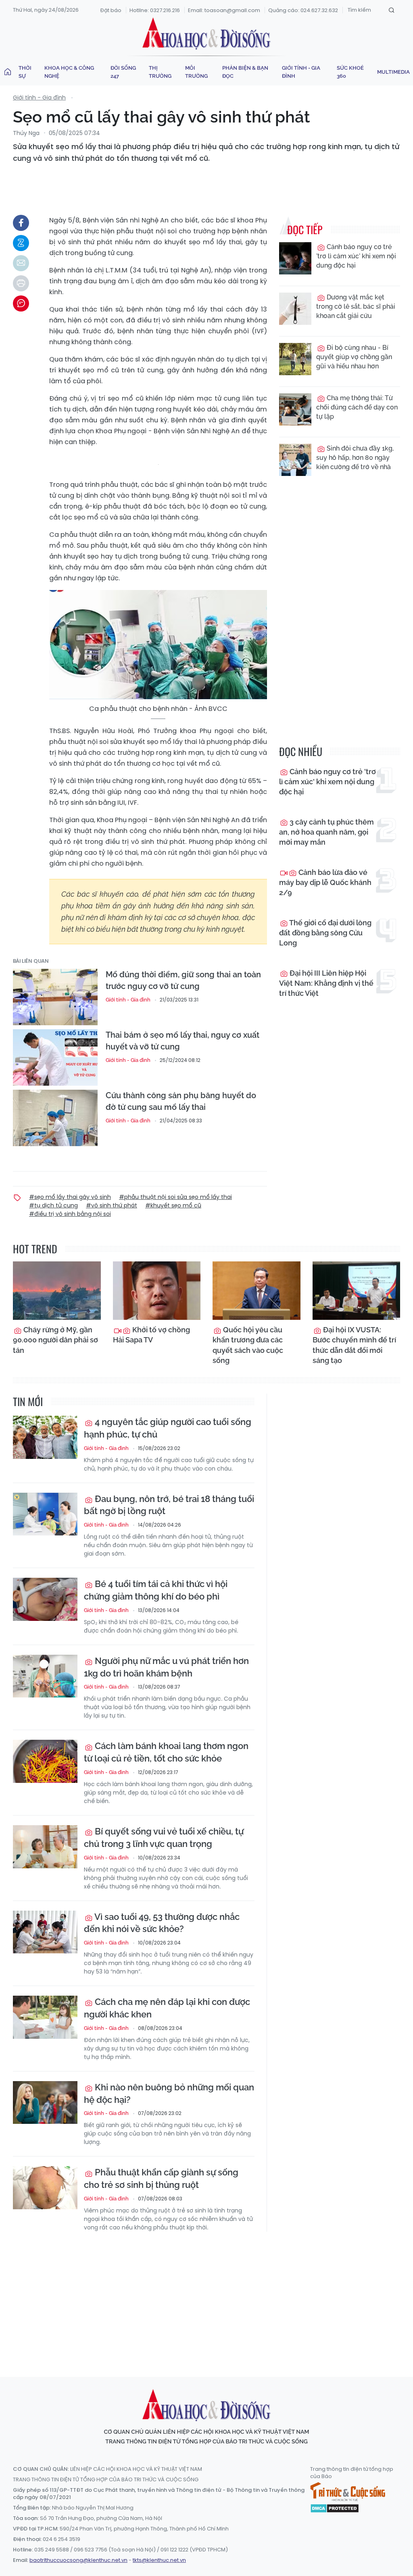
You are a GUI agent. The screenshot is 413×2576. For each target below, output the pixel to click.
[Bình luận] (21, 303)
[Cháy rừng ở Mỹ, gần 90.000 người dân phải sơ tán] (57, 1291)
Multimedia (393, 72)
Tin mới (28, 1401)
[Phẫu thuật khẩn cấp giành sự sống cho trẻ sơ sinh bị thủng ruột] (45, 2188)
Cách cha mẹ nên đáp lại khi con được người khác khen (167, 2008)
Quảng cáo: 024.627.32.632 (303, 10)
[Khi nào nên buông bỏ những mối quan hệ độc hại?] (45, 2103)
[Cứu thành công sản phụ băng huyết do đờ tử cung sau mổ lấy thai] (55, 1118)
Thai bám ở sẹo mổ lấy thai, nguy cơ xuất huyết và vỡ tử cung (183, 1041)
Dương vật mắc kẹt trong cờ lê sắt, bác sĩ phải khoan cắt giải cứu (356, 306)
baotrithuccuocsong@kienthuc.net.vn (78, 2560)
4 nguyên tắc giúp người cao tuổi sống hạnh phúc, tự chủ (168, 1428)
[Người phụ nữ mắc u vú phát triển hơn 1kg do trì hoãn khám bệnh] (45, 1676)
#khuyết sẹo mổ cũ (173, 1205)
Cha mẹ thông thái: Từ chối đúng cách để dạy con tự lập (357, 407)
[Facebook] (21, 223)
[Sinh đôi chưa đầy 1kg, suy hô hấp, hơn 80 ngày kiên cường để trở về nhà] (295, 460)
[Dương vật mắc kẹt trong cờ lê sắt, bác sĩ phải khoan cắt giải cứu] (295, 309)
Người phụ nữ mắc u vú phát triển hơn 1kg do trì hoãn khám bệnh (166, 1667)
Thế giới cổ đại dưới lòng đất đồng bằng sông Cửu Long (325, 933)
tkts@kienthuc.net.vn (159, 2560)
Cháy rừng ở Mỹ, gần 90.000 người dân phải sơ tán (55, 1340)
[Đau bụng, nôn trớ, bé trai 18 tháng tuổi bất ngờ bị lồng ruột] (45, 1514)
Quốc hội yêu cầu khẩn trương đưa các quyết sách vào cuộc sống (248, 1345)
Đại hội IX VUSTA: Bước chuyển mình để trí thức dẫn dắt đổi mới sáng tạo (354, 1345)
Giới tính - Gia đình (301, 72)
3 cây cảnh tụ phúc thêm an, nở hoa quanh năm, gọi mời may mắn (326, 832)
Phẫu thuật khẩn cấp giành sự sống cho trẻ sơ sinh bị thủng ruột (161, 2178)
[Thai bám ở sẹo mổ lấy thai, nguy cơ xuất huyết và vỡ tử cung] (55, 1057)
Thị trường (160, 72)
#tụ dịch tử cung (53, 1205)
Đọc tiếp (305, 230)
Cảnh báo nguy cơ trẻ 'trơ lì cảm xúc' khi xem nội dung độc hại (356, 256)
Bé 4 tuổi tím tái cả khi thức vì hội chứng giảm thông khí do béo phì (156, 1590)
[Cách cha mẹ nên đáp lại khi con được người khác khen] (45, 2017)
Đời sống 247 (123, 72)
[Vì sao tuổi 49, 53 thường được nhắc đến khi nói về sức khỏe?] (45, 1932)
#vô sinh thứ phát (112, 1205)
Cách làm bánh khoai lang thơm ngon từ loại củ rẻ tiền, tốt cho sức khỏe (166, 1752)
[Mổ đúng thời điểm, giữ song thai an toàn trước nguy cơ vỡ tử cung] (55, 997)
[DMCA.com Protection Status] (335, 2508)
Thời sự (25, 72)
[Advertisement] (209, 2297)
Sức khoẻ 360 (350, 72)
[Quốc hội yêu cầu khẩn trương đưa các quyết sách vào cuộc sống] (257, 1291)
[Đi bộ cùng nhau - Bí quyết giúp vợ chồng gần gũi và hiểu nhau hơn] (295, 359)
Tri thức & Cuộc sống (348, 2492)
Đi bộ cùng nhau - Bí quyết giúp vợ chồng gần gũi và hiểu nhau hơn (354, 357)
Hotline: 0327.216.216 (155, 10)
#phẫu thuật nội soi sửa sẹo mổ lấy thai (175, 1197)
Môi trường (196, 72)
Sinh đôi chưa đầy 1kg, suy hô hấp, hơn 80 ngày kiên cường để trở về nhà (355, 458)
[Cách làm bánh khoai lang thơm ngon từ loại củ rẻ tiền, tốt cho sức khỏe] (45, 1761)
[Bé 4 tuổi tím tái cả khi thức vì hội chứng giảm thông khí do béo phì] (45, 1599)
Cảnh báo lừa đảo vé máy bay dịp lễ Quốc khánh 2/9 (325, 882)
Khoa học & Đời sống (206, 33)
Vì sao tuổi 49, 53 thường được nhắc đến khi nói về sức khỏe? (162, 1923)
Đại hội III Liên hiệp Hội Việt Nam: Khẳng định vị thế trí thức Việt (326, 983)
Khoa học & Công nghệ (69, 72)
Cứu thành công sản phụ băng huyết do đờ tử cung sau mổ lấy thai (181, 1101)
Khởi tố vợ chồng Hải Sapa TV (151, 1335)
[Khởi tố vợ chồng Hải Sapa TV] (157, 1291)
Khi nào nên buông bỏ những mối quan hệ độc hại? (169, 2093)
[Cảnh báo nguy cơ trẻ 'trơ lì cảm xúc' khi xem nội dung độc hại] (295, 258)
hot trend (35, 1249)
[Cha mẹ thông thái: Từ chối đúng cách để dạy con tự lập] (295, 409)
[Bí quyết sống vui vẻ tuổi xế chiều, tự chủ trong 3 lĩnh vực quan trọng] (45, 1847)
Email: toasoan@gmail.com (224, 10)
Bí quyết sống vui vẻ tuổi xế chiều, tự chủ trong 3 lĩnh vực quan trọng (164, 1837)
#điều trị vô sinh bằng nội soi (70, 1214)
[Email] (21, 263)
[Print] (21, 283)
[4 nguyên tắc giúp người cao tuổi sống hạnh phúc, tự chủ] (45, 1437)
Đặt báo (111, 10)
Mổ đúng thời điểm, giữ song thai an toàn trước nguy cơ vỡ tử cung (183, 980)
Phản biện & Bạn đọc (245, 72)
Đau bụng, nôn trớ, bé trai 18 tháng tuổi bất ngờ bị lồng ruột (169, 1505)
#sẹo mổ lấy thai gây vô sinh (70, 1197)
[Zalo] (21, 243)
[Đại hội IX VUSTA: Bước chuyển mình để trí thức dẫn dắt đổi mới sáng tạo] (357, 1291)
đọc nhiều (301, 751)
